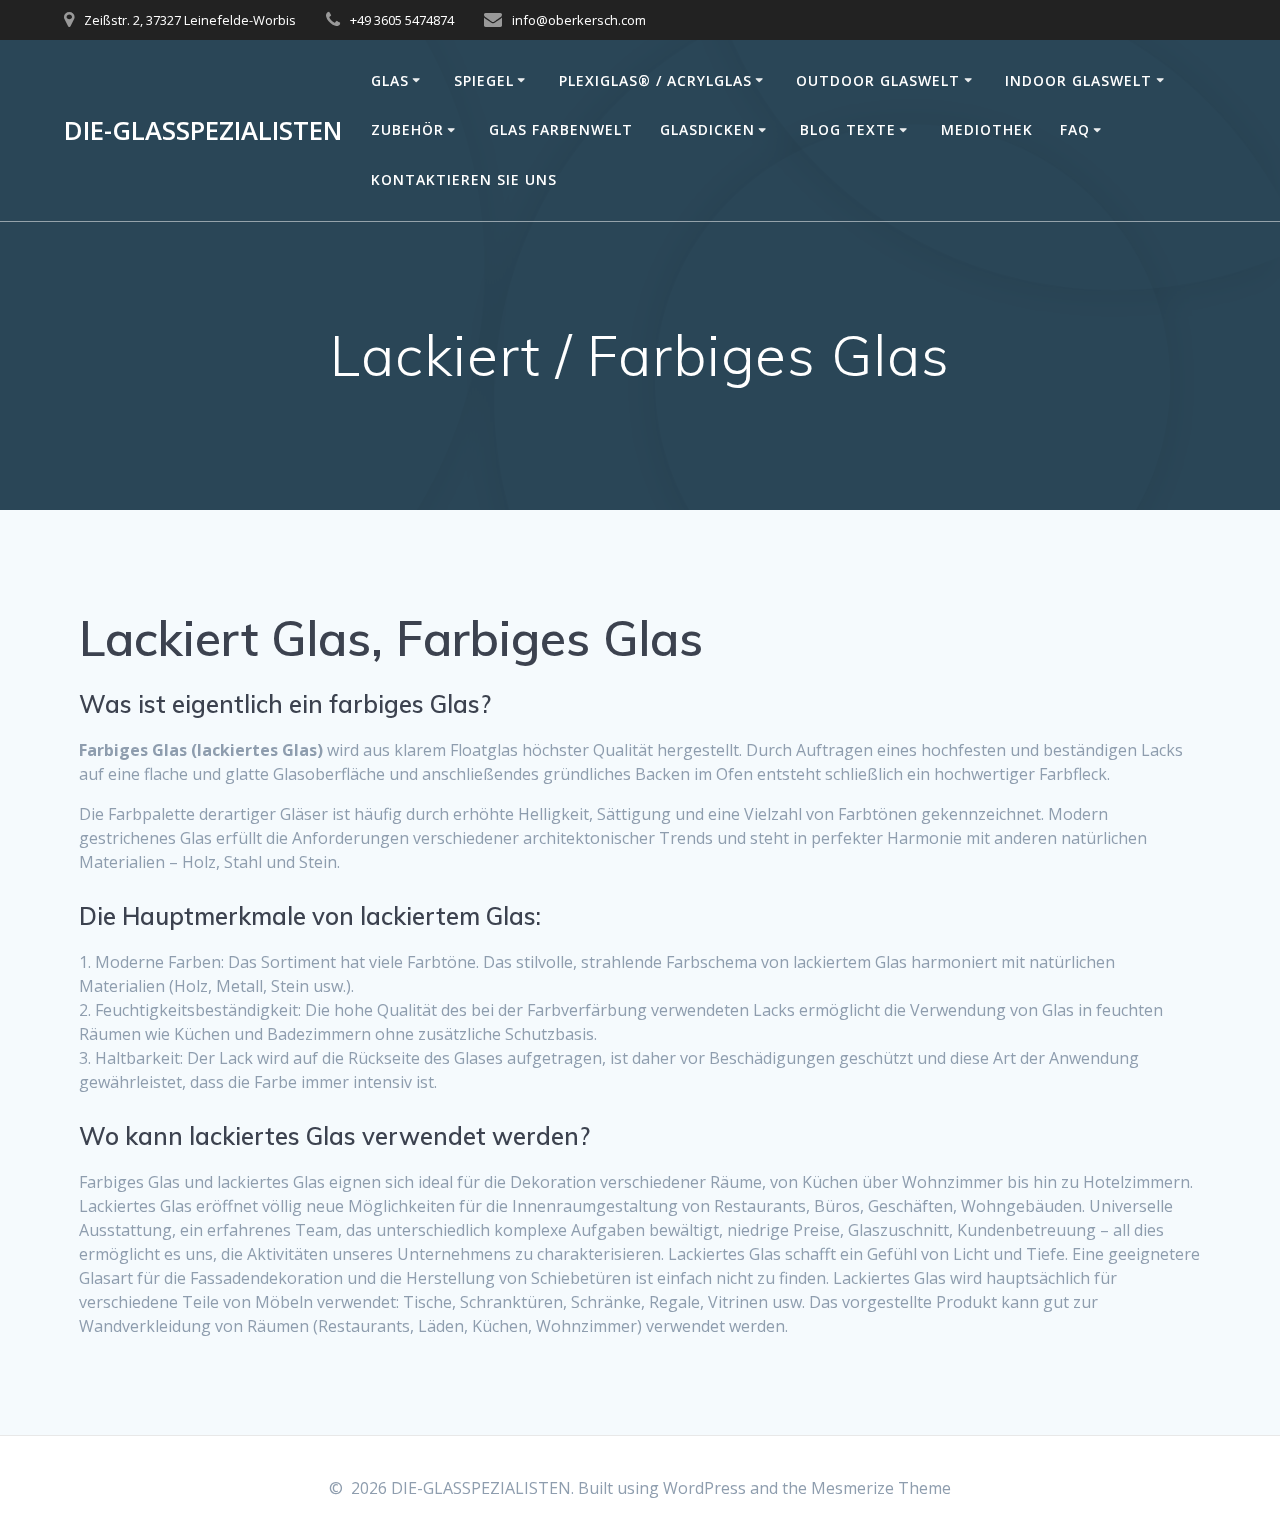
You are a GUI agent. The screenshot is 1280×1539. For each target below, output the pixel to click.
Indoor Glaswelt (1078, 80)
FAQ (1075, 129)
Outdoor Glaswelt (878, 80)
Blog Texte (848, 129)
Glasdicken (707, 129)
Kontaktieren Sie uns (464, 179)
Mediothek (987, 129)
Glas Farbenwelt (561, 129)
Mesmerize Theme (881, 1488)
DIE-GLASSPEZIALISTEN (203, 131)
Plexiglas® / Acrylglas (655, 80)
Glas (390, 80)
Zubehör (407, 129)
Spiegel (484, 80)
